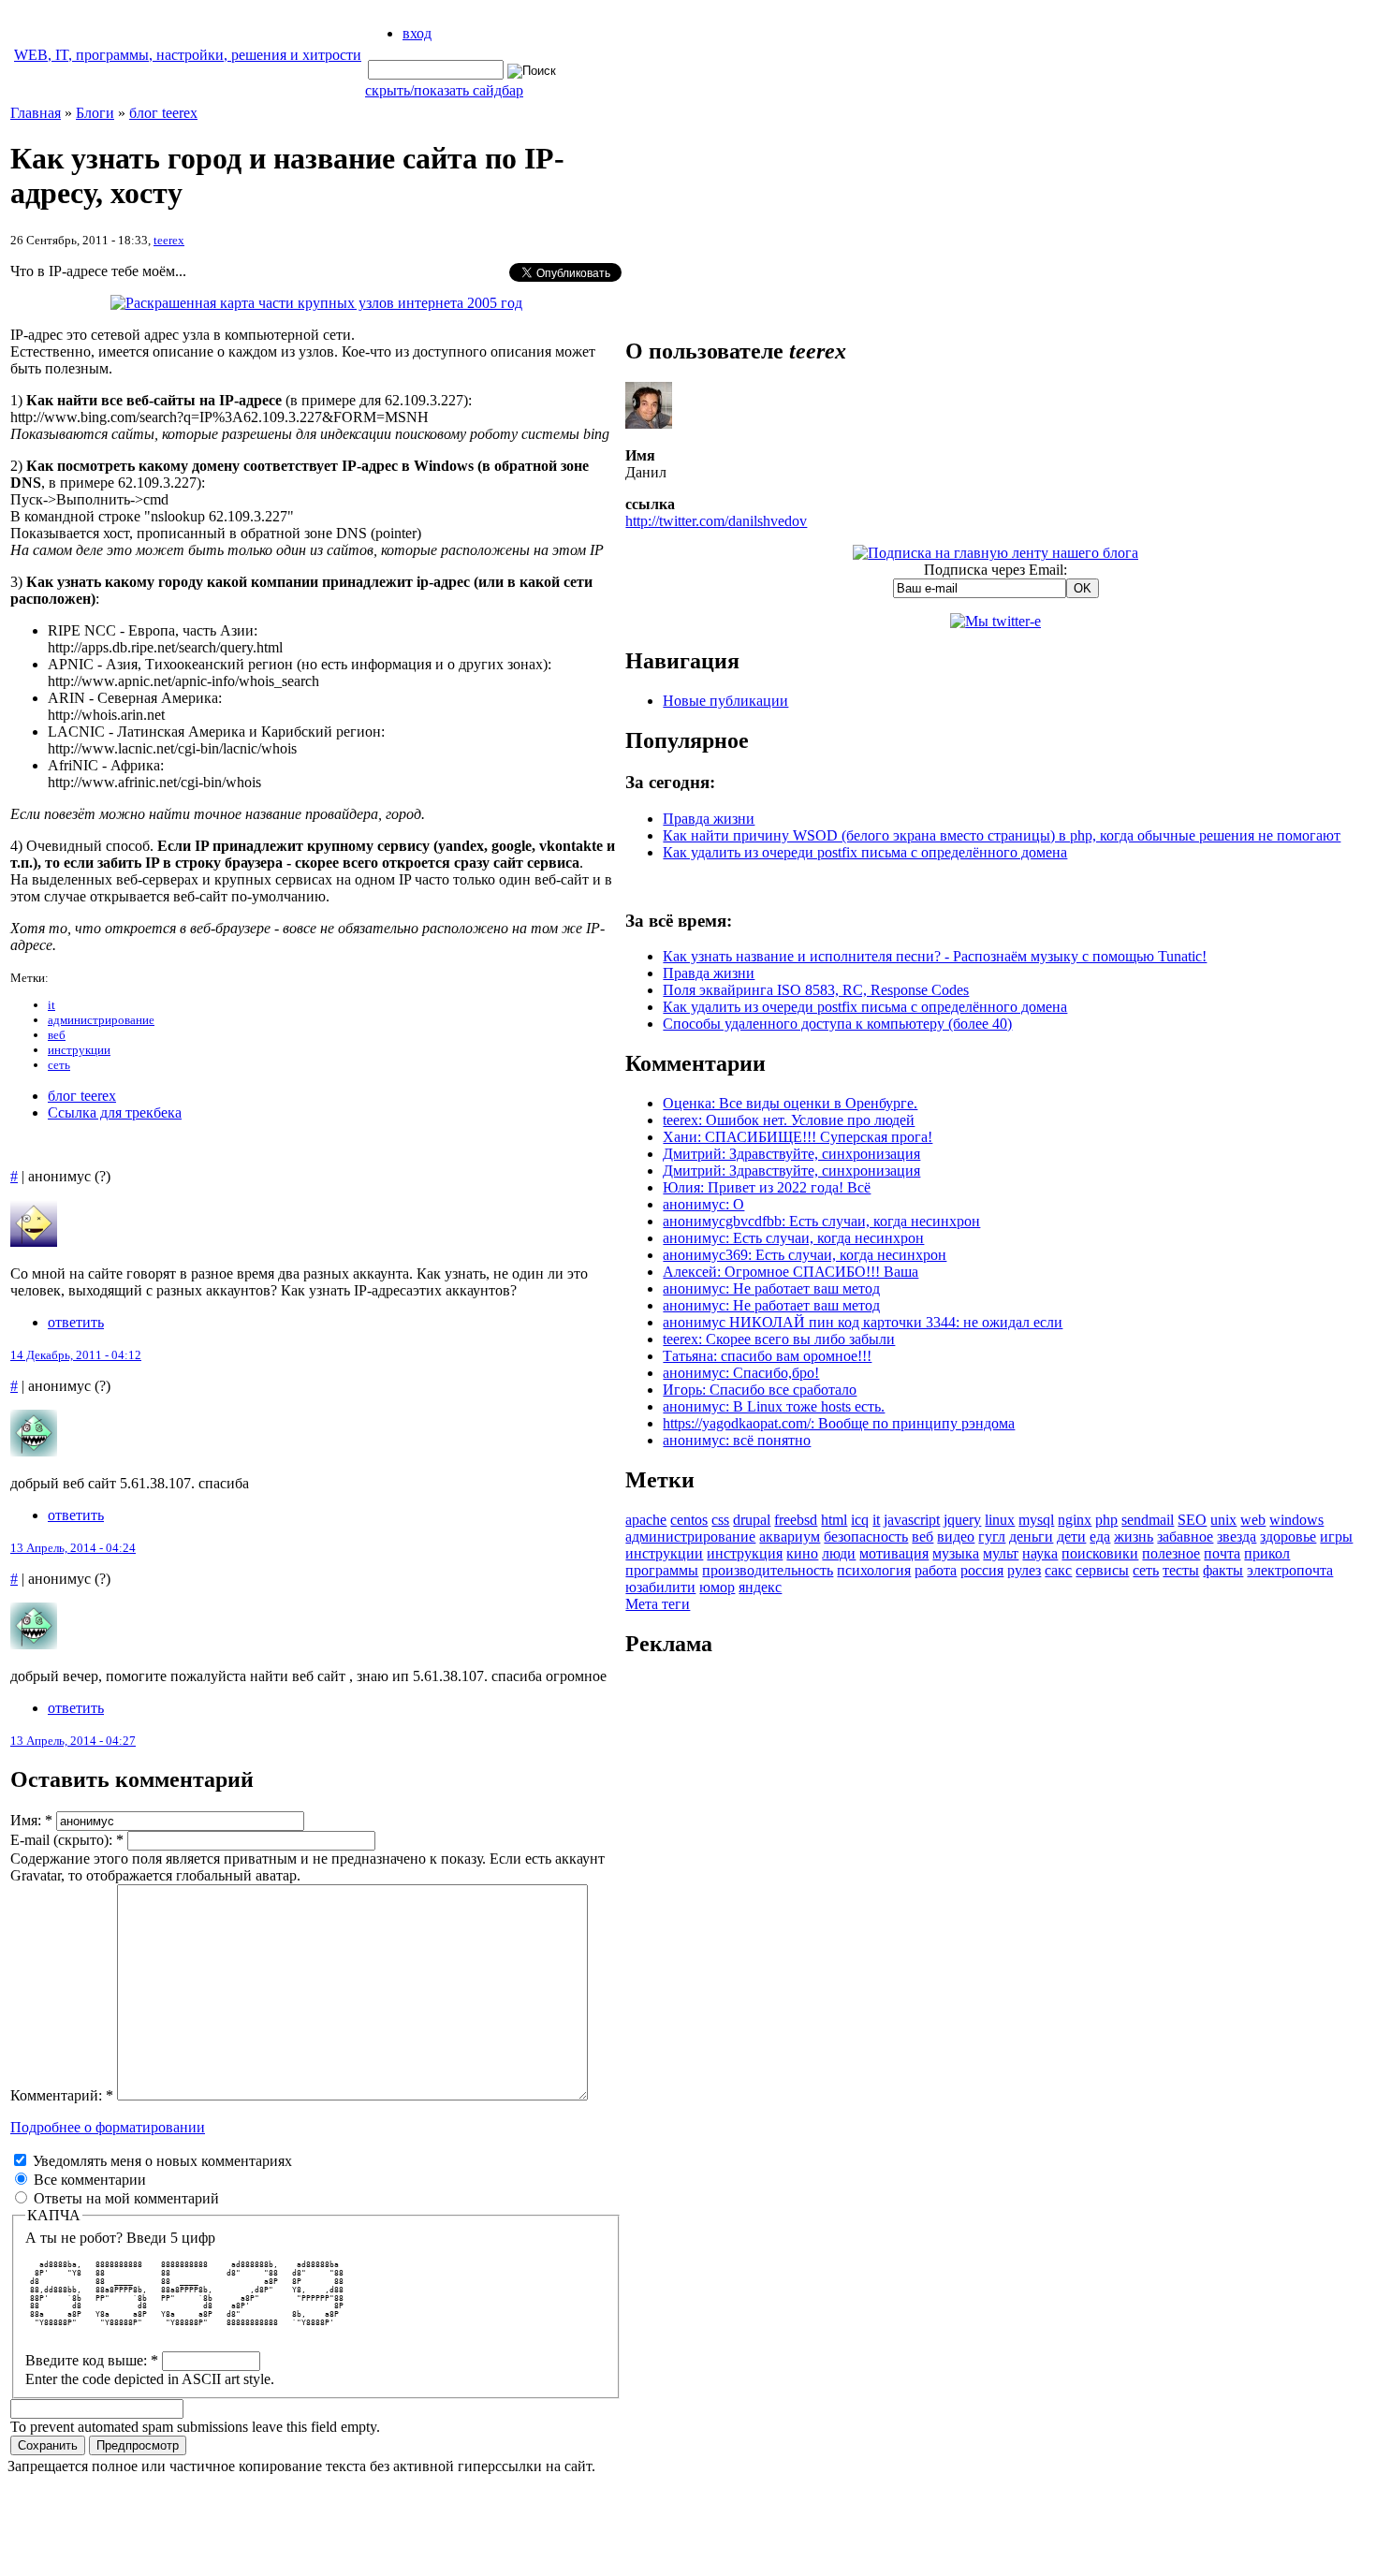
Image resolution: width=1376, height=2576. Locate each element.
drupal (752, 1520)
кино (802, 1553)
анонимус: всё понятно (737, 1440)
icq (860, 1520)
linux (1000, 1520)
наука (1040, 1553)
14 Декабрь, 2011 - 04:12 (76, 1355)
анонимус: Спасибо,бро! (741, 1373)
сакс (1058, 1570)
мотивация (894, 1553)
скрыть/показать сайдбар (444, 90)
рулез (1024, 1570)
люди (839, 1553)
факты (1223, 1570)
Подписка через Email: (995, 570)
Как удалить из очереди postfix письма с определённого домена (865, 852)
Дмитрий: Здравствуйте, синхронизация (791, 1154)
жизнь (1134, 1537)
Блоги (95, 113)
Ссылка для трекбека (115, 1112)
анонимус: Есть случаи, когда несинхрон (793, 1238)
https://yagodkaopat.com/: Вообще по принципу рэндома (839, 1423)
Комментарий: (62, 2095)
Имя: (31, 1820)
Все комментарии (88, 2180)
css (720, 1520)
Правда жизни (709, 819)
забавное (1185, 1537)
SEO (1192, 1520)
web (1253, 1520)
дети (1071, 1537)
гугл (992, 1537)
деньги (1031, 1537)
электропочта (1290, 1570)
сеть (59, 1065)
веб (57, 1035)
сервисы (1102, 1570)
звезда (1237, 1537)
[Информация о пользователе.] (649, 424)
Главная (36, 113)
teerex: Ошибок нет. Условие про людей (789, 1120)
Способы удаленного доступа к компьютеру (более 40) (837, 1024)
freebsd (796, 1520)
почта (1222, 1553)
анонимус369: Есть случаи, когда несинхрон (805, 1255)
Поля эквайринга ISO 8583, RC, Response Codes (816, 990)
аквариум (790, 1537)
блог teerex (163, 113)
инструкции (79, 1050)
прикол (1267, 1553)
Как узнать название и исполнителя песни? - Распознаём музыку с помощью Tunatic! (935, 956)
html (834, 1520)
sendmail (1148, 1520)
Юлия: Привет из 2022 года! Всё (767, 1187)
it (51, 1005)
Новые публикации (725, 701)
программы (662, 1570)
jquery (962, 1520)
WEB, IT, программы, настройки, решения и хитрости (188, 55)
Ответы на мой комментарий (124, 2198)
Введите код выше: (92, 2360)
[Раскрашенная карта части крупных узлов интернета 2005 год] (316, 303)
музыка (956, 1553)
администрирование (101, 1020)
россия (982, 1570)
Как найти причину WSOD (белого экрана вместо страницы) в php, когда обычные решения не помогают (1002, 835)
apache (646, 1520)
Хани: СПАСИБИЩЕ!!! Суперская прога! (798, 1137)
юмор (717, 1587)
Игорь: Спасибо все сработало (760, 1390)
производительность (768, 1570)
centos (689, 1520)
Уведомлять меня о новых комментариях (161, 2161)
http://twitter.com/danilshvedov (716, 521)
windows (1296, 1520)
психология (874, 1570)
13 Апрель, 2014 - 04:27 (73, 1741)
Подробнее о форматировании (108, 2127)
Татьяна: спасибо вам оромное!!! (767, 1356)
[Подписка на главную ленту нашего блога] (995, 553)
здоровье (1288, 1537)
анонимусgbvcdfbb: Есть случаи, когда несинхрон (821, 1221)
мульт (1001, 1553)
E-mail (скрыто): (67, 1840)
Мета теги (658, 1604)
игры (1336, 1537)
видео (956, 1537)
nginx (1075, 1520)
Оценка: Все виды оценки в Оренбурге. (790, 1103)
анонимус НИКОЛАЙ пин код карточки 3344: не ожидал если (863, 1322)
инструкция (745, 1553)
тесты (1181, 1570)
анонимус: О (703, 1204)
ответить (76, 1322)
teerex (169, 240)
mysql (1036, 1520)
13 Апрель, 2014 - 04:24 (73, 1548)
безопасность (866, 1537)
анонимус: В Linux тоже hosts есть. (774, 1406)
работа (936, 1570)
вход (417, 33)
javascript (912, 1520)
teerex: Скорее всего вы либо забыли (779, 1339)
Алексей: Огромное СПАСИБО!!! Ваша (790, 1272)
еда (1100, 1537)
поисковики (1100, 1553)
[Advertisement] (996, 1956)
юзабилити (660, 1587)
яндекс (760, 1587)
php (1106, 1520)
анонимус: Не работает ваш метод (771, 1288)
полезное (1171, 1553)
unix (1223, 1520)
